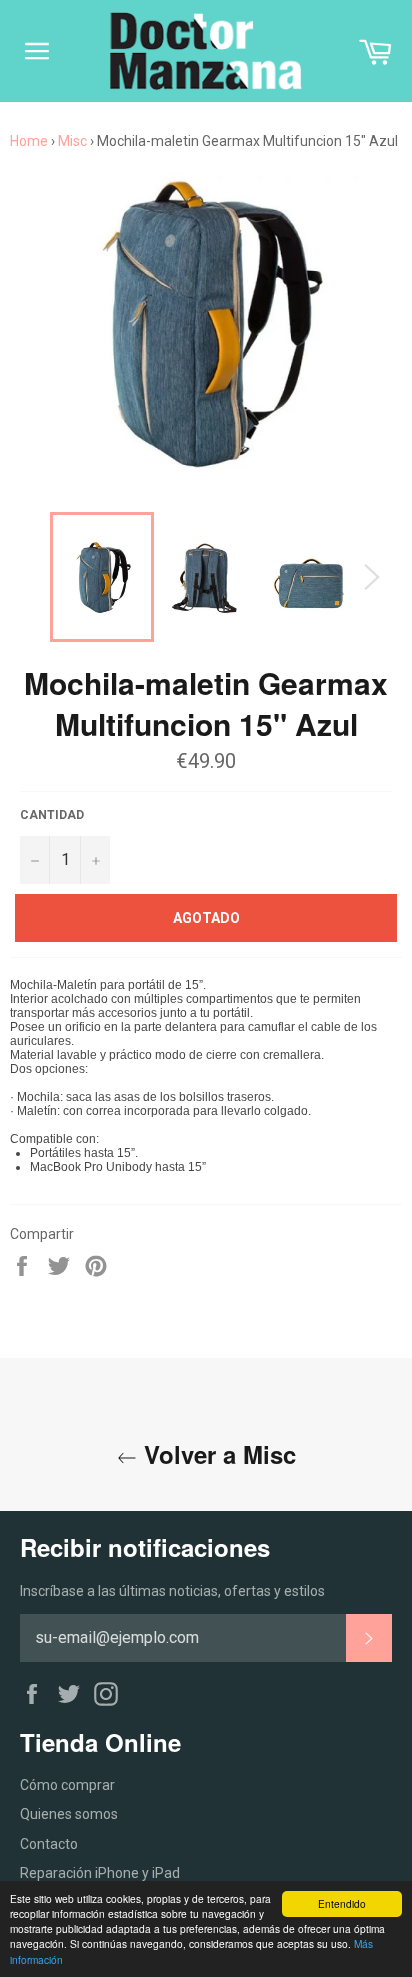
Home (29, 141)
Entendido (342, 1903)
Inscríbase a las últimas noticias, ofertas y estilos (172, 1591)
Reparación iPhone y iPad (100, 1873)
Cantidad (52, 815)
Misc (72, 141)
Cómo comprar (67, 1785)
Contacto (49, 1844)
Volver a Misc (216, 1454)
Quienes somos (69, 1814)
